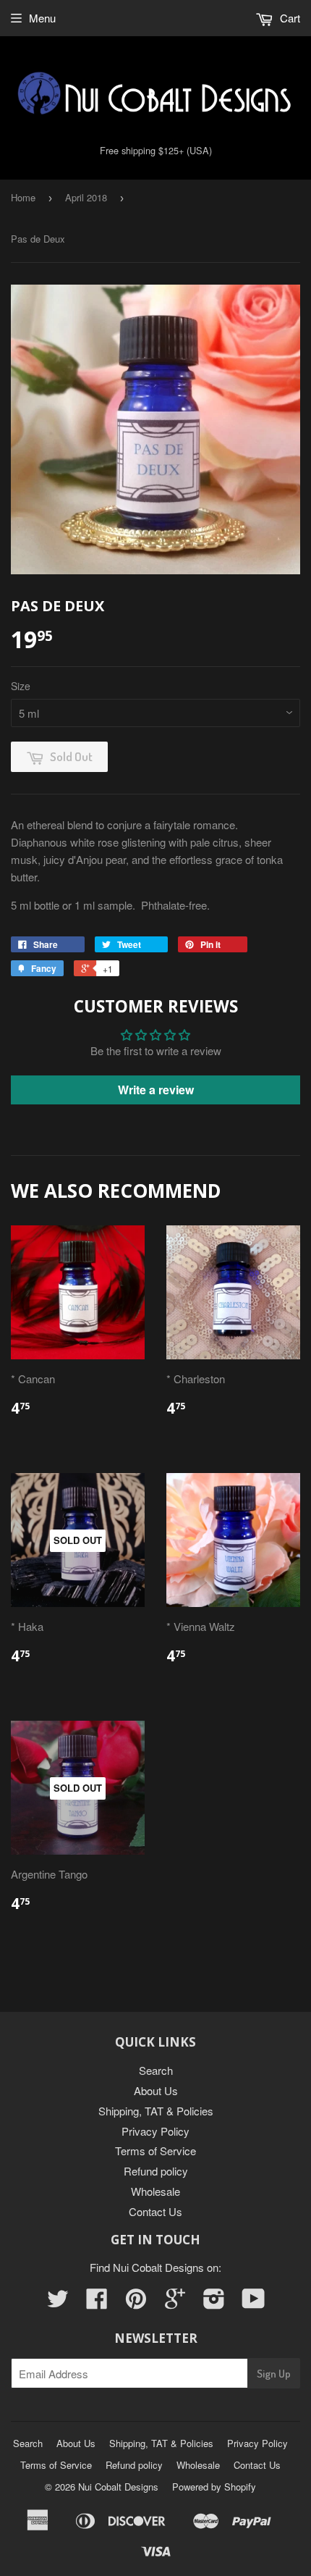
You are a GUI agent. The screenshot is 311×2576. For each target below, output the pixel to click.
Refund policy (156, 2171)
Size (21, 686)
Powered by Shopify (214, 2487)
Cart (289, 18)
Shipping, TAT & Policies (156, 2111)
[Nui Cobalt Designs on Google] (175, 2303)
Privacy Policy (155, 2131)
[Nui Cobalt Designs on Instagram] (214, 2303)
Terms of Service (155, 2151)
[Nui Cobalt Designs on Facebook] (97, 2303)
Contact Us (155, 2211)
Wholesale (155, 2191)
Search (156, 2070)
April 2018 (86, 197)
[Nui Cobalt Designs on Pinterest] (136, 2303)
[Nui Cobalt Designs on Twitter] (58, 2303)
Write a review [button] (156, 1090)
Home (23, 197)
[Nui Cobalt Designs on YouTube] (254, 2303)
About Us (156, 2090)
